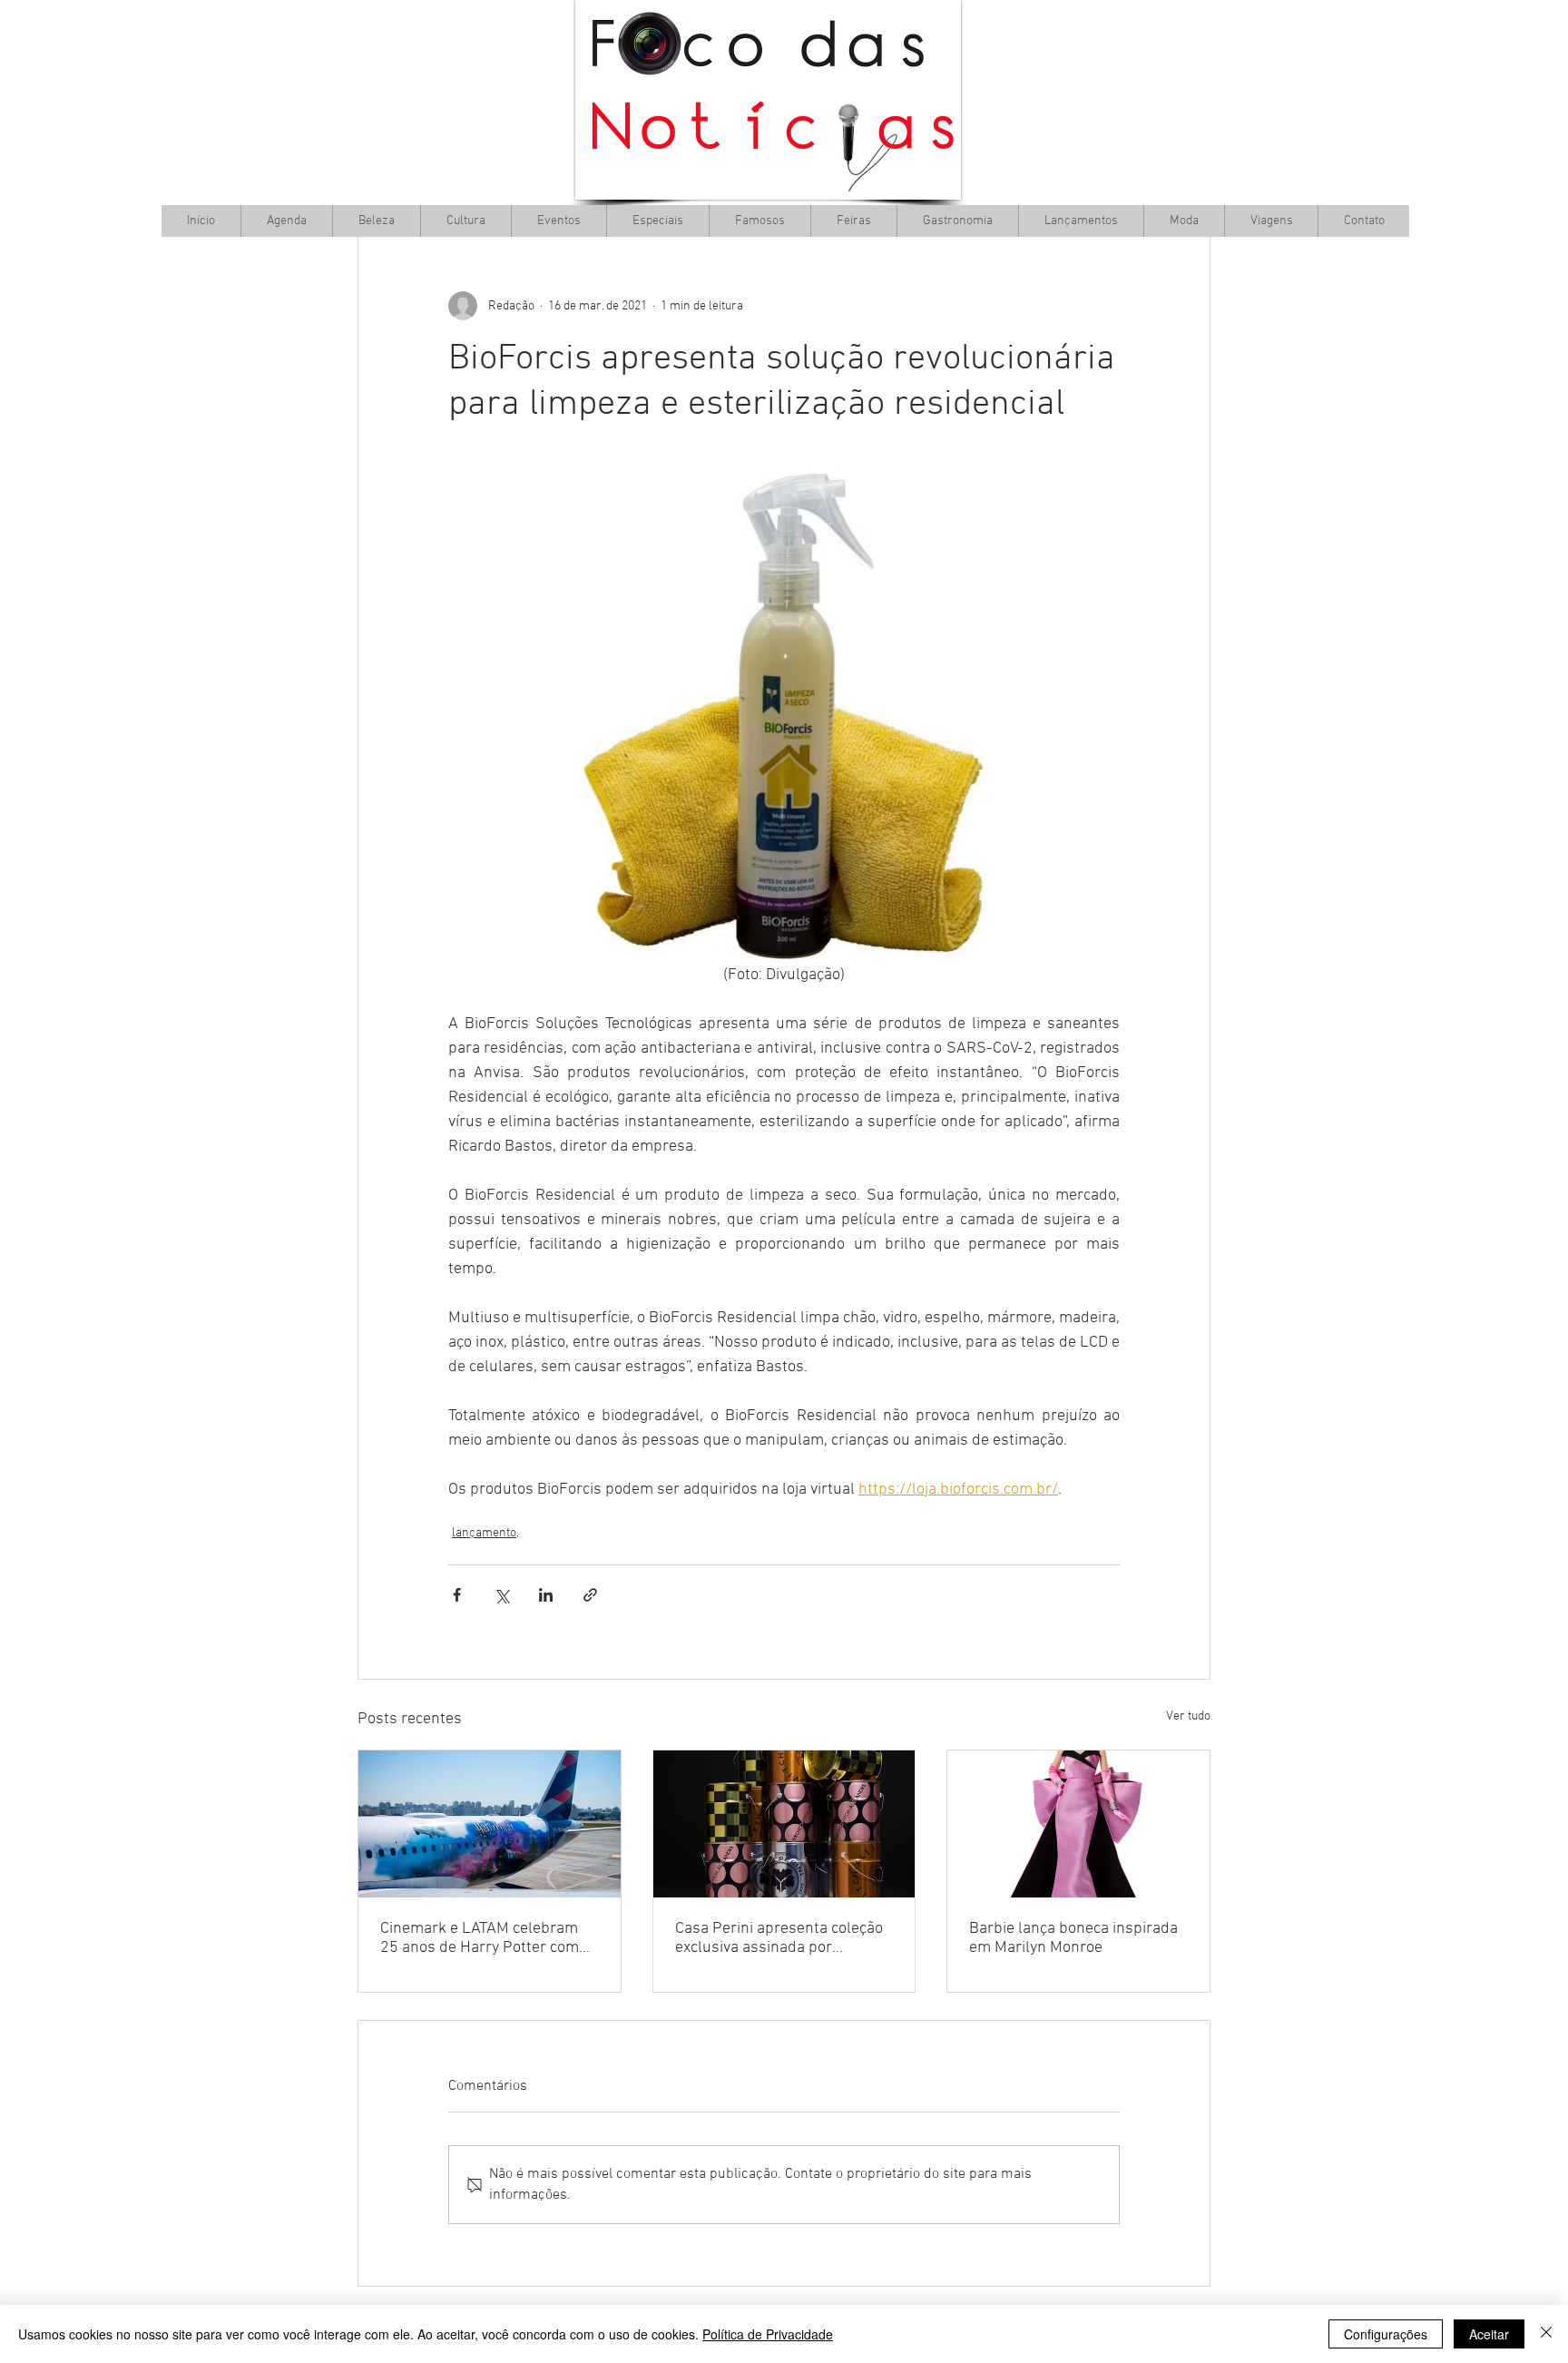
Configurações (1386, 2334)
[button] (465, 221)
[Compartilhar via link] (590, 1595)
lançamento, (485, 1533)
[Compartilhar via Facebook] (457, 1595)
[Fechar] (1546, 2334)
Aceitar (1489, 2334)
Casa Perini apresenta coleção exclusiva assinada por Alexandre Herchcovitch (779, 1938)
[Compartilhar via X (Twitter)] (501, 1595)
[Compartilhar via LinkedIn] (546, 1595)
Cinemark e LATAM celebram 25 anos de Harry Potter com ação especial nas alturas (480, 1938)
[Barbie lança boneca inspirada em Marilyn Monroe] (1078, 1824)
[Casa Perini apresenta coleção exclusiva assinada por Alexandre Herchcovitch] (784, 1824)
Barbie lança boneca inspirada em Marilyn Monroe (1073, 1938)
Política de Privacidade (768, 2334)
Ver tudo (1188, 1716)
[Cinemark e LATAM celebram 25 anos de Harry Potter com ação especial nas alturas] (490, 1824)
